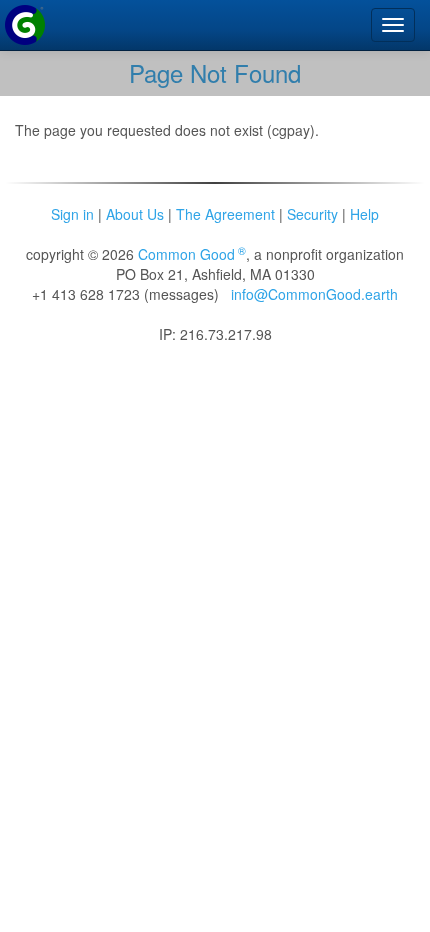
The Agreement (225, 214)
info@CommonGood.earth (314, 294)
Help (364, 214)
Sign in (72, 214)
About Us (135, 214)
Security (312, 214)
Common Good (192, 254)
